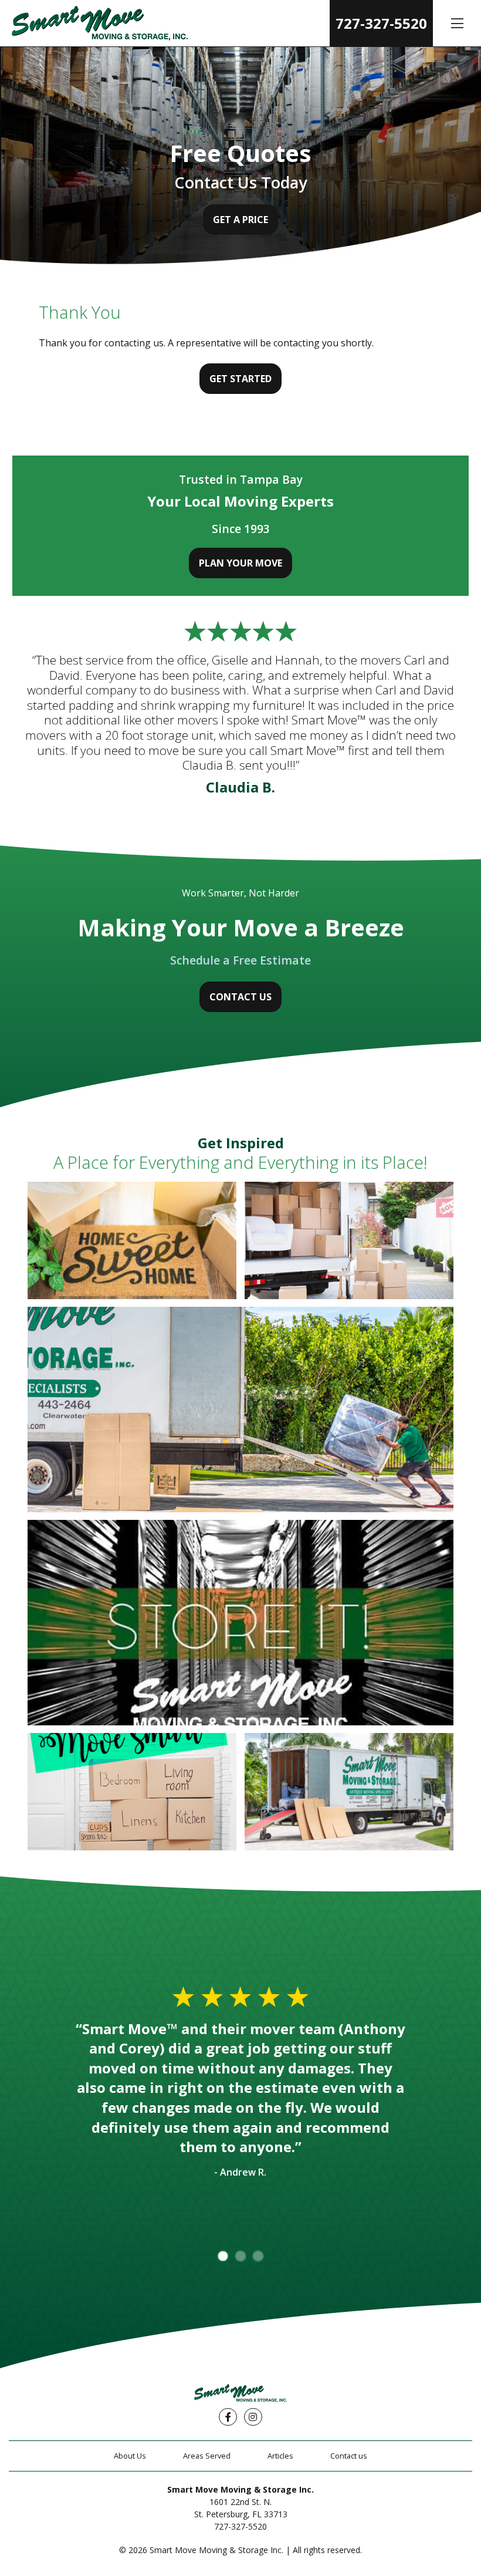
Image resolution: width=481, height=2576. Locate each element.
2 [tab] (240, 2256)
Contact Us (240, 997)
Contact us (349, 2456)
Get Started (240, 379)
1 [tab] (223, 2256)
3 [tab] (258, 2256)
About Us (130, 2456)
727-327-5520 (381, 23)
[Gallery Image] (132, 1240)
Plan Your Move (240, 563)
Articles (280, 2456)
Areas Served (207, 2456)
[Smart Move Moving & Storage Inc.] (100, 23)
